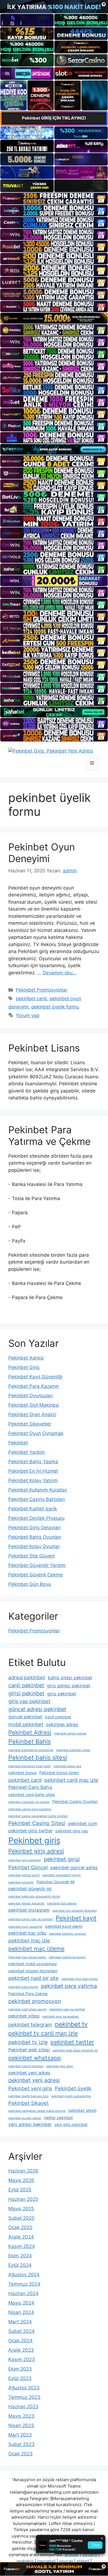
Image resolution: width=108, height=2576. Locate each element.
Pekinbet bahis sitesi (38, 1757)
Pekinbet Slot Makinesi (34, 1405)
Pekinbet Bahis (29, 1741)
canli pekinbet (26, 1685)
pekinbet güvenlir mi (30, 1889)
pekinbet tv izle (28, 2042)
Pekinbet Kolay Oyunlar (34, 1546)
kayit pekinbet (58, 1717)
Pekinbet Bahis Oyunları (35, 1537)
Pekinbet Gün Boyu (30, 1584)
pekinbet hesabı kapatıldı (26, 1903)
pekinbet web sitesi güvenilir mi (75, 2050)
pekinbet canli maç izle (71, 1780)
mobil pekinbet (26, 1724)
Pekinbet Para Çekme (28, 1994)
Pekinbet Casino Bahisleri (37, 1499)
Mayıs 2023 (21, 2416)
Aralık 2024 (21, 2237)
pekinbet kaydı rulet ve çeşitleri (31, 1919)
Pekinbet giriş (34, 1840)
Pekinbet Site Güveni (32, 1556)
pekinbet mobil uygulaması (33, 1964)
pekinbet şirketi (82, 2110)
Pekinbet (18, 1443)
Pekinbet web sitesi (29, 2050)
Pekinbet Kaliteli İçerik (33, 1509)
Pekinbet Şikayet (29, 2103)
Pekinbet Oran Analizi (32, 1414)
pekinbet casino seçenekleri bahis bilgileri (38, 1816)
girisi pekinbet (26, 1693)
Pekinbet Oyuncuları (31, 1396)
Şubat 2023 (21, 2444)
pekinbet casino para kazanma (30, 1809)
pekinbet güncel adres (74, 1868)
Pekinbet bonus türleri (59, 1773)
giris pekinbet (62, 1694)
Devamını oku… (60, 973)
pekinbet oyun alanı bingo (80, 1979)
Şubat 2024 (21, 2331)
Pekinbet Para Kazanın (34, 1386)
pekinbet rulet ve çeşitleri (67, 2009)
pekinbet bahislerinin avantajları (31, 1750)
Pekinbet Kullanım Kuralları (38, 1490)
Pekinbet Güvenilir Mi (56, 1882)
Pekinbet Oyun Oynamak (36, 1433)
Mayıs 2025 (21, 2209)
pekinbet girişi (62, 1859)
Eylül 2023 (20, 2378)
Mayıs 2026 (21, 2180)
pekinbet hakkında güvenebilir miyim (34, 1897)
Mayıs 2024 (21, 2303)
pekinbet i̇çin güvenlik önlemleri (75, 1911)
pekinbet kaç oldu (27, 1933)
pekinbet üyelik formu (55, 1007)
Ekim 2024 (20, 2256)
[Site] (54, 198)
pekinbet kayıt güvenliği (25, 1927)
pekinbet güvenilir (21, 1882)
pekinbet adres (62, 1724)
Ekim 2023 (20, 2369)
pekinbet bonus (22, 1773)
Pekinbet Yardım (27, 1452)
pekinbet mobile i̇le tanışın (67, 1957)
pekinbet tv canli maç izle (43, 2033)
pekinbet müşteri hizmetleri (33, 1971)
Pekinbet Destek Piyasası (36, 1518)
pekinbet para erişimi (23, 1987)
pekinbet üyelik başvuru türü (28, 2096)
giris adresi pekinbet (69, 1686)
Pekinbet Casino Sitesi (37, 1823)
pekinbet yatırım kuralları (26, 2066)
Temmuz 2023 (24, 2397)
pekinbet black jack (68, 1766)
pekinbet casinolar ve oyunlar (29, 1802)
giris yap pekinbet (29, 1701)
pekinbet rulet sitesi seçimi (27, 2009)
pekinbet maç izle (29, 1940)
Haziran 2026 (23, 2171)
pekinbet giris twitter (30, 1831)
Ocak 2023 (20, 2454)
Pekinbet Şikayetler (30, 1424)
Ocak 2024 (20, 2341)
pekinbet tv (71, 2024)
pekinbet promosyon (35, 2001)
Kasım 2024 (22, 2246)
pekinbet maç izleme (36, 1949)
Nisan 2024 (21, 2312)
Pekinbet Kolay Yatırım (33, 1480)
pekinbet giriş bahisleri (25, 1860)
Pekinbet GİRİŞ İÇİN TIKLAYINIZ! (54, 118)
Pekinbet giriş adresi (36, 1851)
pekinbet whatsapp (35, 2058)
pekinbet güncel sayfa (24, 1875)
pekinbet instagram (29, 1910)
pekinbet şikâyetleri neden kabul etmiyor (37, 2111)
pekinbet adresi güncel (70, 1733)
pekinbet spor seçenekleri (61, 2017)
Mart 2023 (20, 2435)
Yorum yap (28, 1015)
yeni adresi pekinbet (30, 2124)
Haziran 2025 (23, 2199)
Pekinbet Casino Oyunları (75, 1801)
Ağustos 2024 (24, 2275)
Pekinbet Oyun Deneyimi (42, 853)
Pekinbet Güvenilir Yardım (37, 1565)
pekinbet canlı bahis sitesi (32, 1794)
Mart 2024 (20, 2322)
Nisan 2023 (21, 2425)
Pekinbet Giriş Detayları (34, 1528)
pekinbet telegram (30, 2024)
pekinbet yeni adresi (34, 2080)
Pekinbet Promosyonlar (42, 990)
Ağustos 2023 (24, 2388)
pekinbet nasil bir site (34, 1978)
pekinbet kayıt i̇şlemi (64, 1926)
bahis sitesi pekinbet (70, 1678)
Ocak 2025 (20, 2227)
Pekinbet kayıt (76, 1918)
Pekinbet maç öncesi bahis (27, 1957)
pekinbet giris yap (72, 1831)
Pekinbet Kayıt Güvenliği (35, 1377)
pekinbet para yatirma (69, 1986)
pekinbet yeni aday (60, 2066)
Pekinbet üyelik (73, 2088)
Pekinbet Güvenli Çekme (36, 1575)
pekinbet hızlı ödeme (62, 1903)
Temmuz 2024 (24, 2284)
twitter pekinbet (58, 2118)
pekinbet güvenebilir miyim (61, 1875)
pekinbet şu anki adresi (25, 2118)
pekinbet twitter (72, 2042)
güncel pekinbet (25, 1717)
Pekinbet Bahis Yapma (33, 1462)
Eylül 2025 (20, 2190)
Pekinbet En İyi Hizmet (33, 1471)
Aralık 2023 (21, 2350)
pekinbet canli (31, 999)
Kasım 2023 (22, 2359)
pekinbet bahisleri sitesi (73, 1750)
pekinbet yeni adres (29, 2073)
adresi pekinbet (27, 1677)
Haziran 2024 (23, 2293)
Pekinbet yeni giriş (30, 2088)
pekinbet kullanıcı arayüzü (67, 1934)
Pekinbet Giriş (24, 1367)
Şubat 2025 (21, 2218)
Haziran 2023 (23, 2407)
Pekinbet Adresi (26, 1358)
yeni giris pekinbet (71, 2124)
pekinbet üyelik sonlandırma (71, 2096)
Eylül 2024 (20, 2265)
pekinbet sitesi (24, 2016)
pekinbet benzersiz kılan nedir (30, 1766)
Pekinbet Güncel (28, 1867)
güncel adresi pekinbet (37, 1709)
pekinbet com (83, 1823)
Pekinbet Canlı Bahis (30, 1787)
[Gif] (54, 318)
